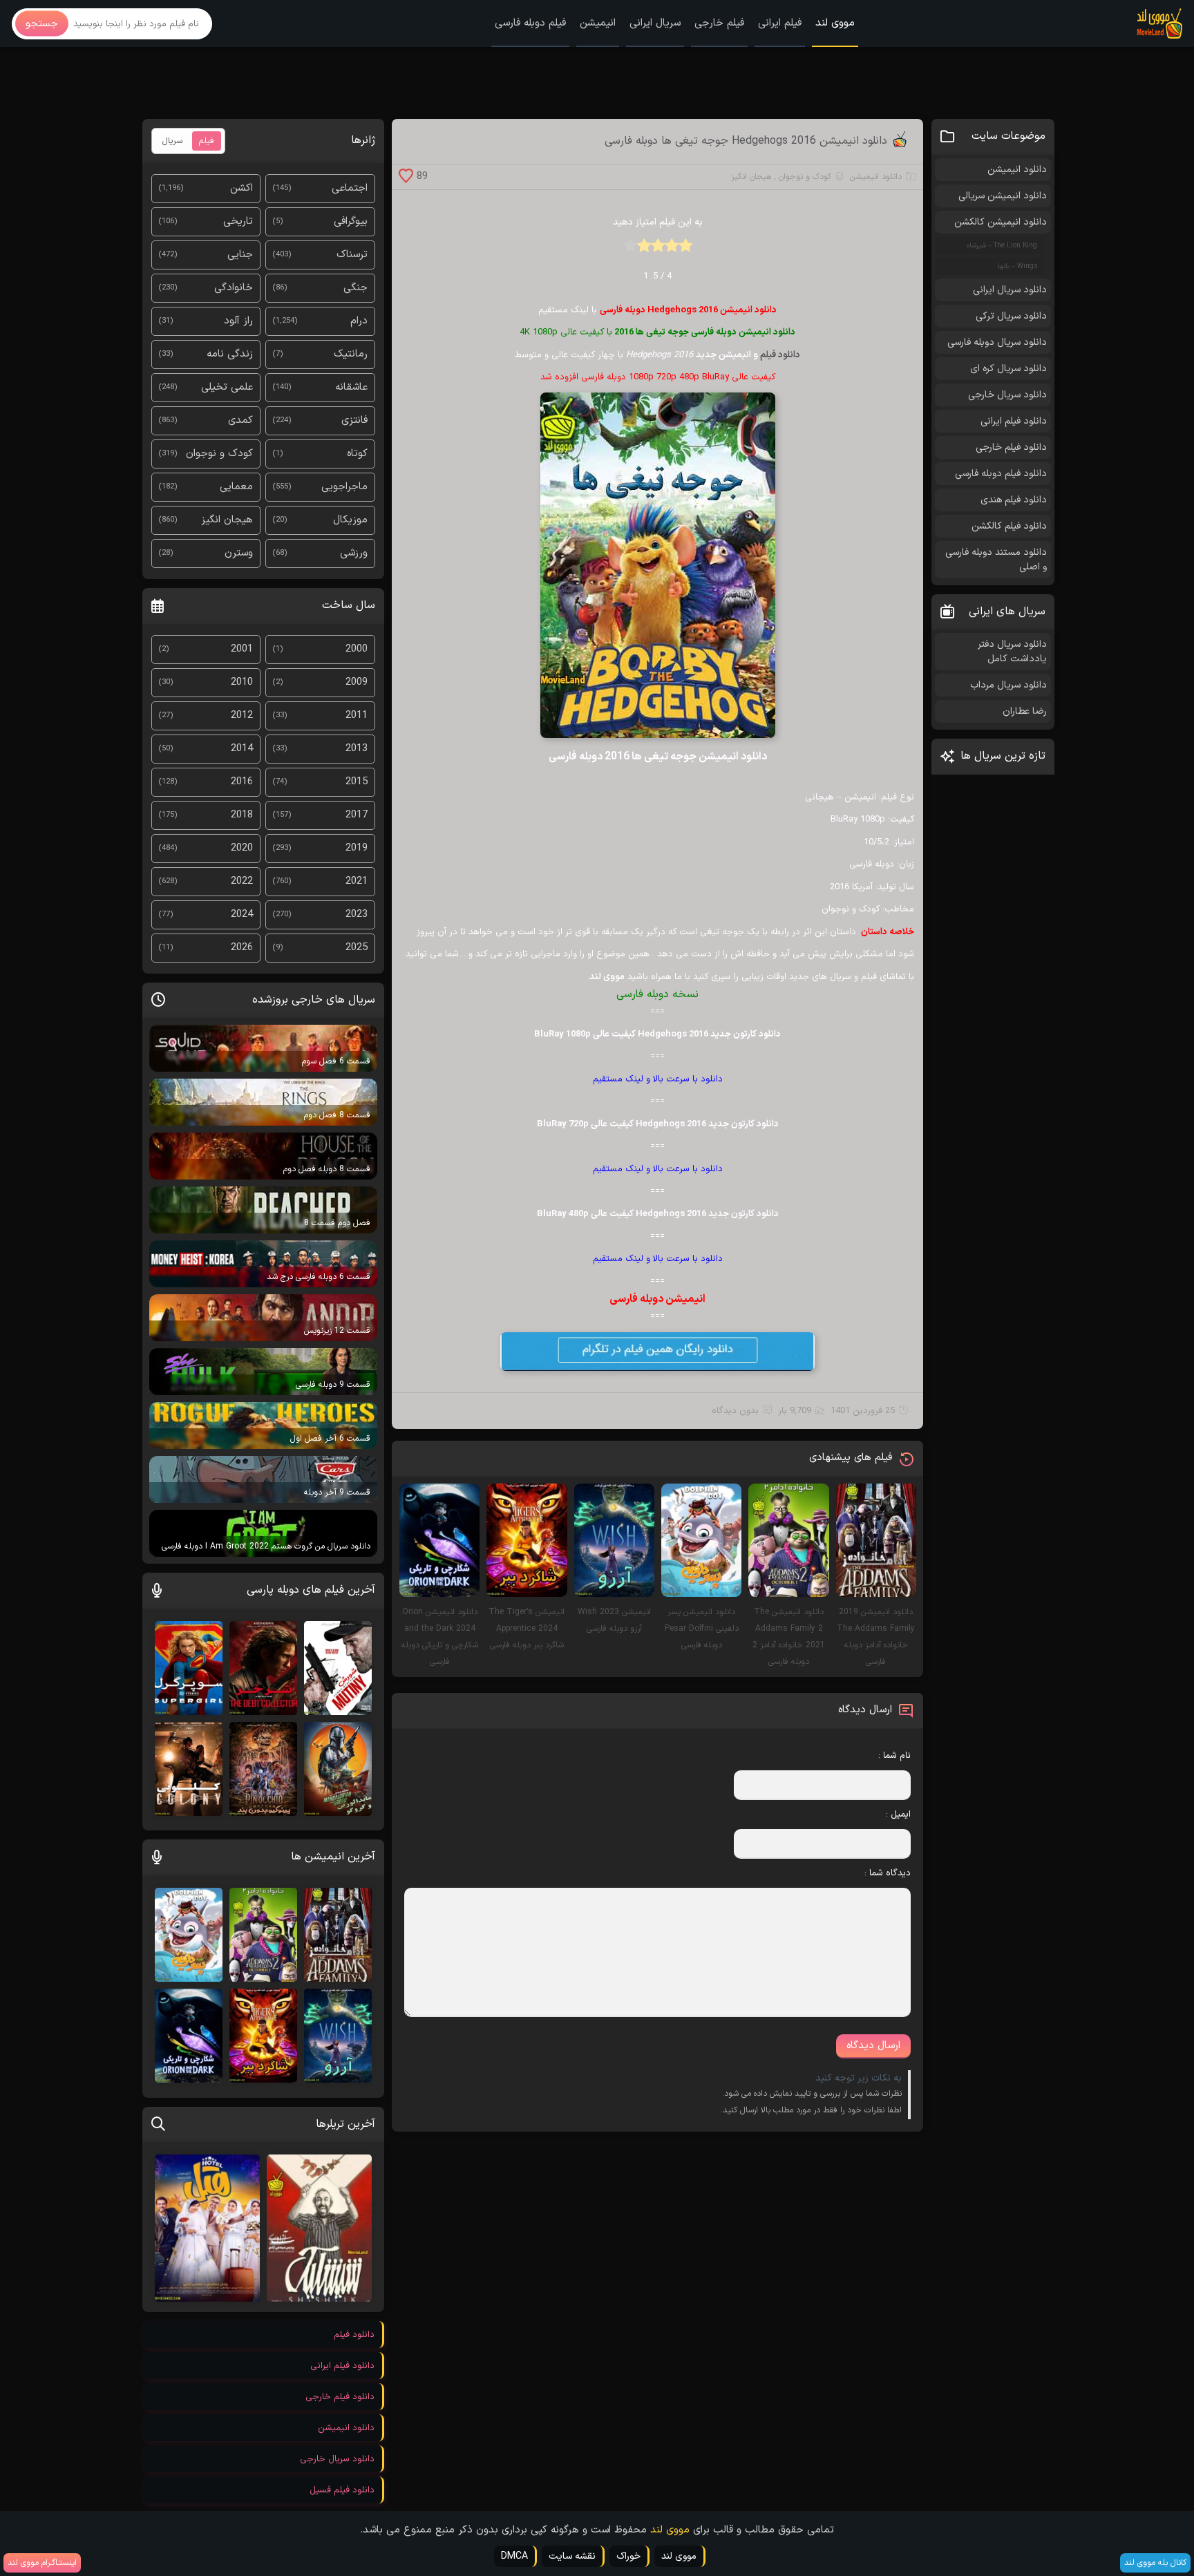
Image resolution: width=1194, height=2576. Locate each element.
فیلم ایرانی (780, 23)
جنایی (240, 255)
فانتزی (354, 420)
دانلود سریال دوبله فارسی (997, 342)
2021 (357, 881)
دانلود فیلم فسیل (342, 2490)
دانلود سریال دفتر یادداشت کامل (1012, 652)
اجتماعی (350, 188)
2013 (357, 749)
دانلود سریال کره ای (1008, 369)
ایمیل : (898, 1815)
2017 (357, 815)
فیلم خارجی (719, 23)
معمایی (236, 487)
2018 (242, 815)
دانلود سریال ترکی (1011, 316)
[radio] (685, 250)
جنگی (356, 288)
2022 (242, 881)
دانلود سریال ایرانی (1010, 290)
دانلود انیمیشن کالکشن (1001, 222)
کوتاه (357, 454)
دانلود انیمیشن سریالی (1003, 196)
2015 (357, 782)
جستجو (42, 24)
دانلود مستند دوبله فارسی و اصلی (996, 560)
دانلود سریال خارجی (1007, 395)
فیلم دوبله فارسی (530, 23)
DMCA (514, 2556)
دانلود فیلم (780, 355)
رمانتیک (351, 354)
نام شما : (894, 1756)
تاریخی (238, 221)
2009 (357, 682)
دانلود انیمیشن (876, 177)
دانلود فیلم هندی (1014, 500)
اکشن (241, 188)
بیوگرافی (351, 221)
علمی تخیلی (227, 387)
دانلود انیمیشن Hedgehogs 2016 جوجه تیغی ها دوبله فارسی (746, 141)
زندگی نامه (230, 354)
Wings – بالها (1017, 266)
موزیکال (350, 520)
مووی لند (835, 23)
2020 (242, 848)
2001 (242, 649)
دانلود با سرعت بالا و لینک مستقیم (658, 1079)
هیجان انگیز (751, 177)
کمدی (240, 420)
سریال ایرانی (655, 23)
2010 (242, 682)
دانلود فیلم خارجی (1011, 447)
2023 (357, 915)
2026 (242, 948)
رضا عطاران (1025, 711)
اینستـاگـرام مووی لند (42, 2563)
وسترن (239, 553)
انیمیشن (598, 23)
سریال (172, 141)
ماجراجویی (344, 487)
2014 (242, 749)
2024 (242, 915)
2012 (242, 716)
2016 (242, 782)
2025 (357, 948)
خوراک (628, 2556)
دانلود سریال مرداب (1008, 685)
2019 (357, 848)
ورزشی (354, 553)
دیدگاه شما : (888, 1873)
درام (359, 321)
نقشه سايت (572, 2556)
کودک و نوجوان (805, 177)
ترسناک (352, 255)
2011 (357, 716)
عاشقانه (351, 387)
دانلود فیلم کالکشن (1009, 526)
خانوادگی (234, 288)
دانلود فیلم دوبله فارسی (1001, 474)
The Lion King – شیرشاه (1002, 246)
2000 (357, 649)
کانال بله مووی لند (1155, 2563)
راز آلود (238, 321)
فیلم (207, 141)
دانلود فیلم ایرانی (1014, 421)
